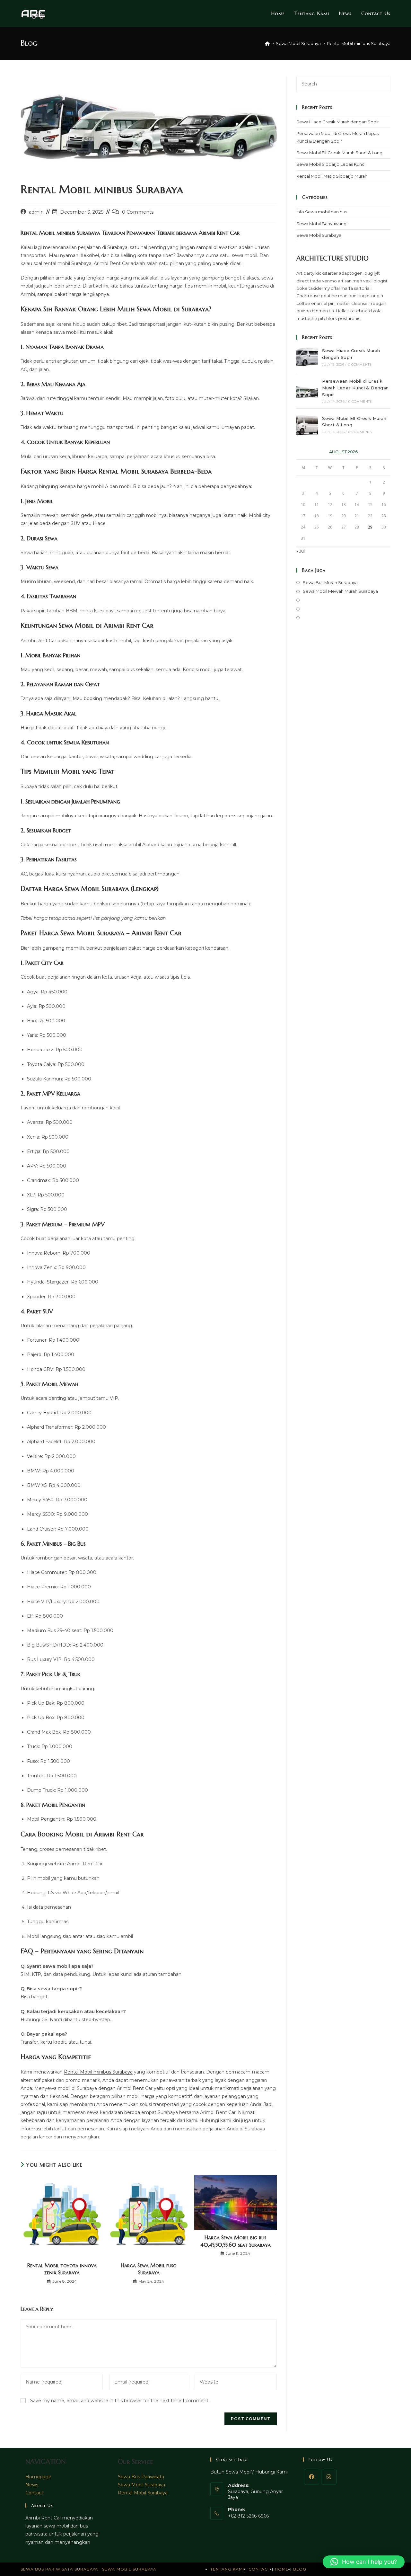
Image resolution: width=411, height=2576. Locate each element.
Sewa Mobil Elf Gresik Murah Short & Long (339, 153)
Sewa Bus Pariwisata (141, 2477)
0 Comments (138, 212)
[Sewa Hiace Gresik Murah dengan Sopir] (307, 357)
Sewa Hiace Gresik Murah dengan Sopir (338, 122)
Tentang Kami (227, 2569)
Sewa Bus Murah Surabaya (330, 582)
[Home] (267, 43)
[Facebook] (311, 2477)
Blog (300, 2569)
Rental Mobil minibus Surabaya (359, 43)
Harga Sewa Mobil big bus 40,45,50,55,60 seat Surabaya (236, 2241)
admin (36, 212)
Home (282, 2569)
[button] (364, 2562)
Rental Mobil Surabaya (143, 2493)
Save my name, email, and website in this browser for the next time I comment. (120, 2401)
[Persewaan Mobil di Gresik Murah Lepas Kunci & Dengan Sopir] (307, 391)
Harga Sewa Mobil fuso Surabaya (149, 2269)
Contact (34, 2493)
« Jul (301, 551)
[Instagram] (329, 2477)
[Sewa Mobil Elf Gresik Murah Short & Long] (307, 424)
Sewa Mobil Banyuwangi (322, 224)
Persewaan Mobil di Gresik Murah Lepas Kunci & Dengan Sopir (355, 388)
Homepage (38, 2477)
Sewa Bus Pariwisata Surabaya (60, 2569)
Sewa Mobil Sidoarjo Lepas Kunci (331, 164)
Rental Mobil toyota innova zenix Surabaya (62, 2269)
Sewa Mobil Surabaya (319, 235)
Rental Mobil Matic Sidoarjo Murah (332, 176)
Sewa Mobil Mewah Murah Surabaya (340, 591)
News (32, 2485)
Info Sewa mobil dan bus (322, 212)
